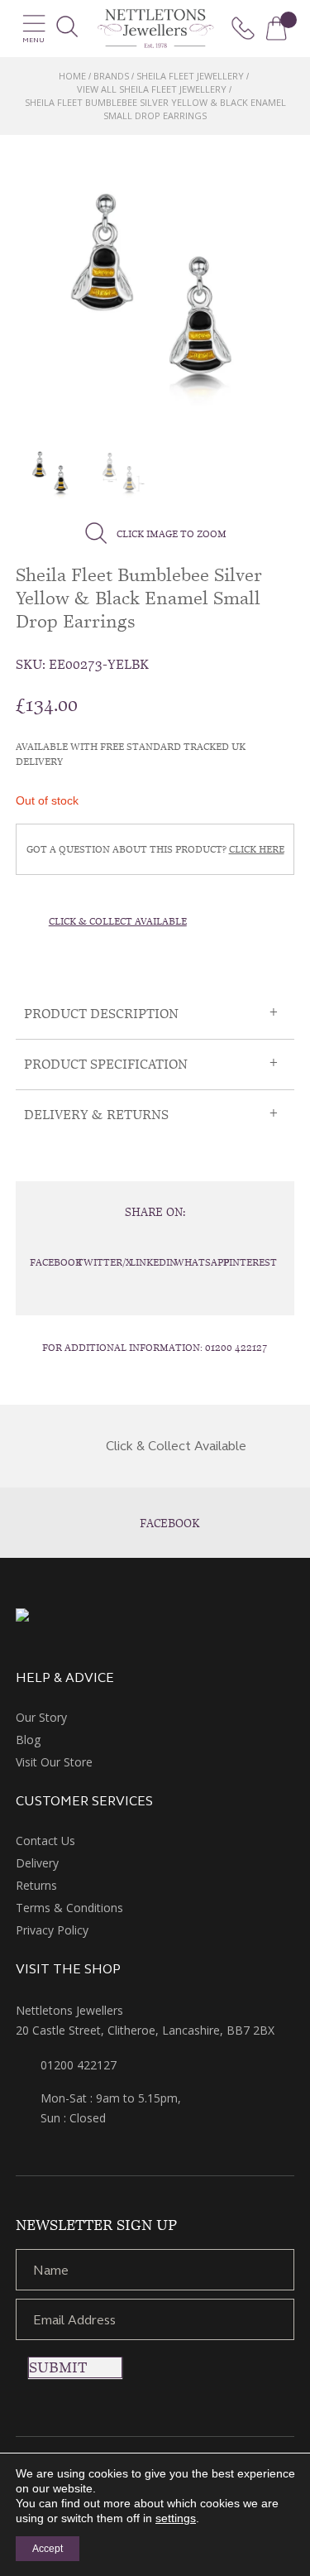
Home (72, 76)
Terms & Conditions (69, 1908)
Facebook (170, 1523)
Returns (36, 1885)
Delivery (37, 1863)
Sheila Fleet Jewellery (190, 76)
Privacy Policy (52, 1930)
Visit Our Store (54, 1762)
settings (176, 2518)
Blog (28, 1740)
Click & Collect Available (118, 921)
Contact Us (45, 1841)
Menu (33, 40)
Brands (111, 76)
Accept (48, 2549)
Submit (58, 2367)
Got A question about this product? (155, 849)
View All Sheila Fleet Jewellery (152, 89)
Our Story (41, 1717)
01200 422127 (236, 1348)
